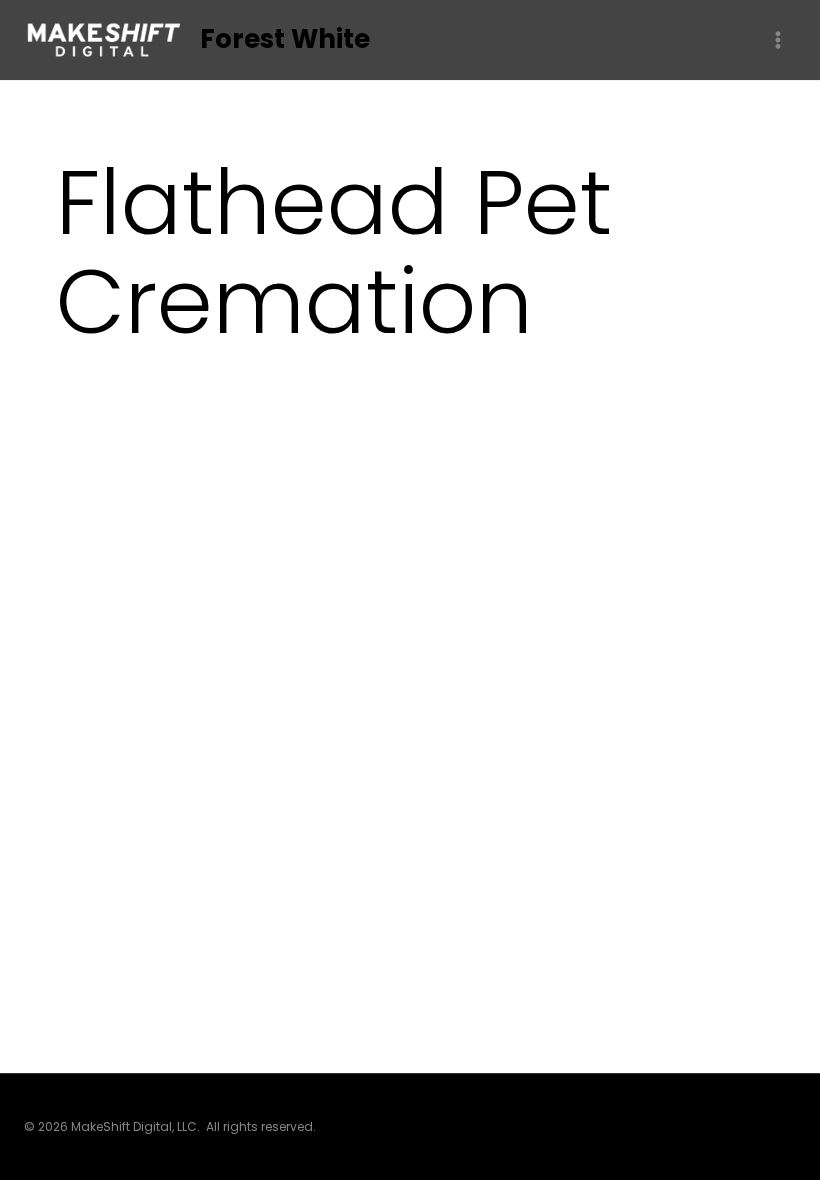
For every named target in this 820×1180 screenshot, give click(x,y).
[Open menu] (777, 39)
